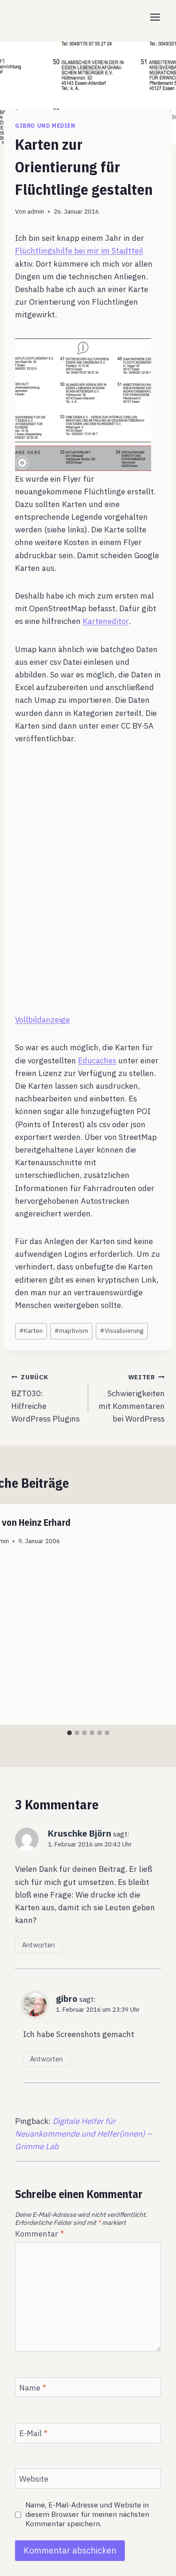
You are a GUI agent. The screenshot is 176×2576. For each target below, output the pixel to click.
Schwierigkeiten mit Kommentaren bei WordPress (132, 1398)
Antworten (38, 1945)
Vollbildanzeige (42, 1020)
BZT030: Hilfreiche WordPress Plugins (46, 1398)
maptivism (71, 1330)
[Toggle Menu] (155, 17)
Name (33, 2388)
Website (34, 2479)
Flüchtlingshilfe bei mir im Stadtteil (79, 251)
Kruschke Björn (80, 1833)
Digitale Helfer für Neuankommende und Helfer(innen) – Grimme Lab (83, 2134)
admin (36, 211)
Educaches (97, 1061)
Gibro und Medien (45, 126)
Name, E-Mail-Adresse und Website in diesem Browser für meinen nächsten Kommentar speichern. (87, 2514)
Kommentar (39, 2234)
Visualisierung (122, 1330)
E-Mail (33, 2433)
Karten (31, 1330)
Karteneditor (106, 621)
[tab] (69, 1733)
